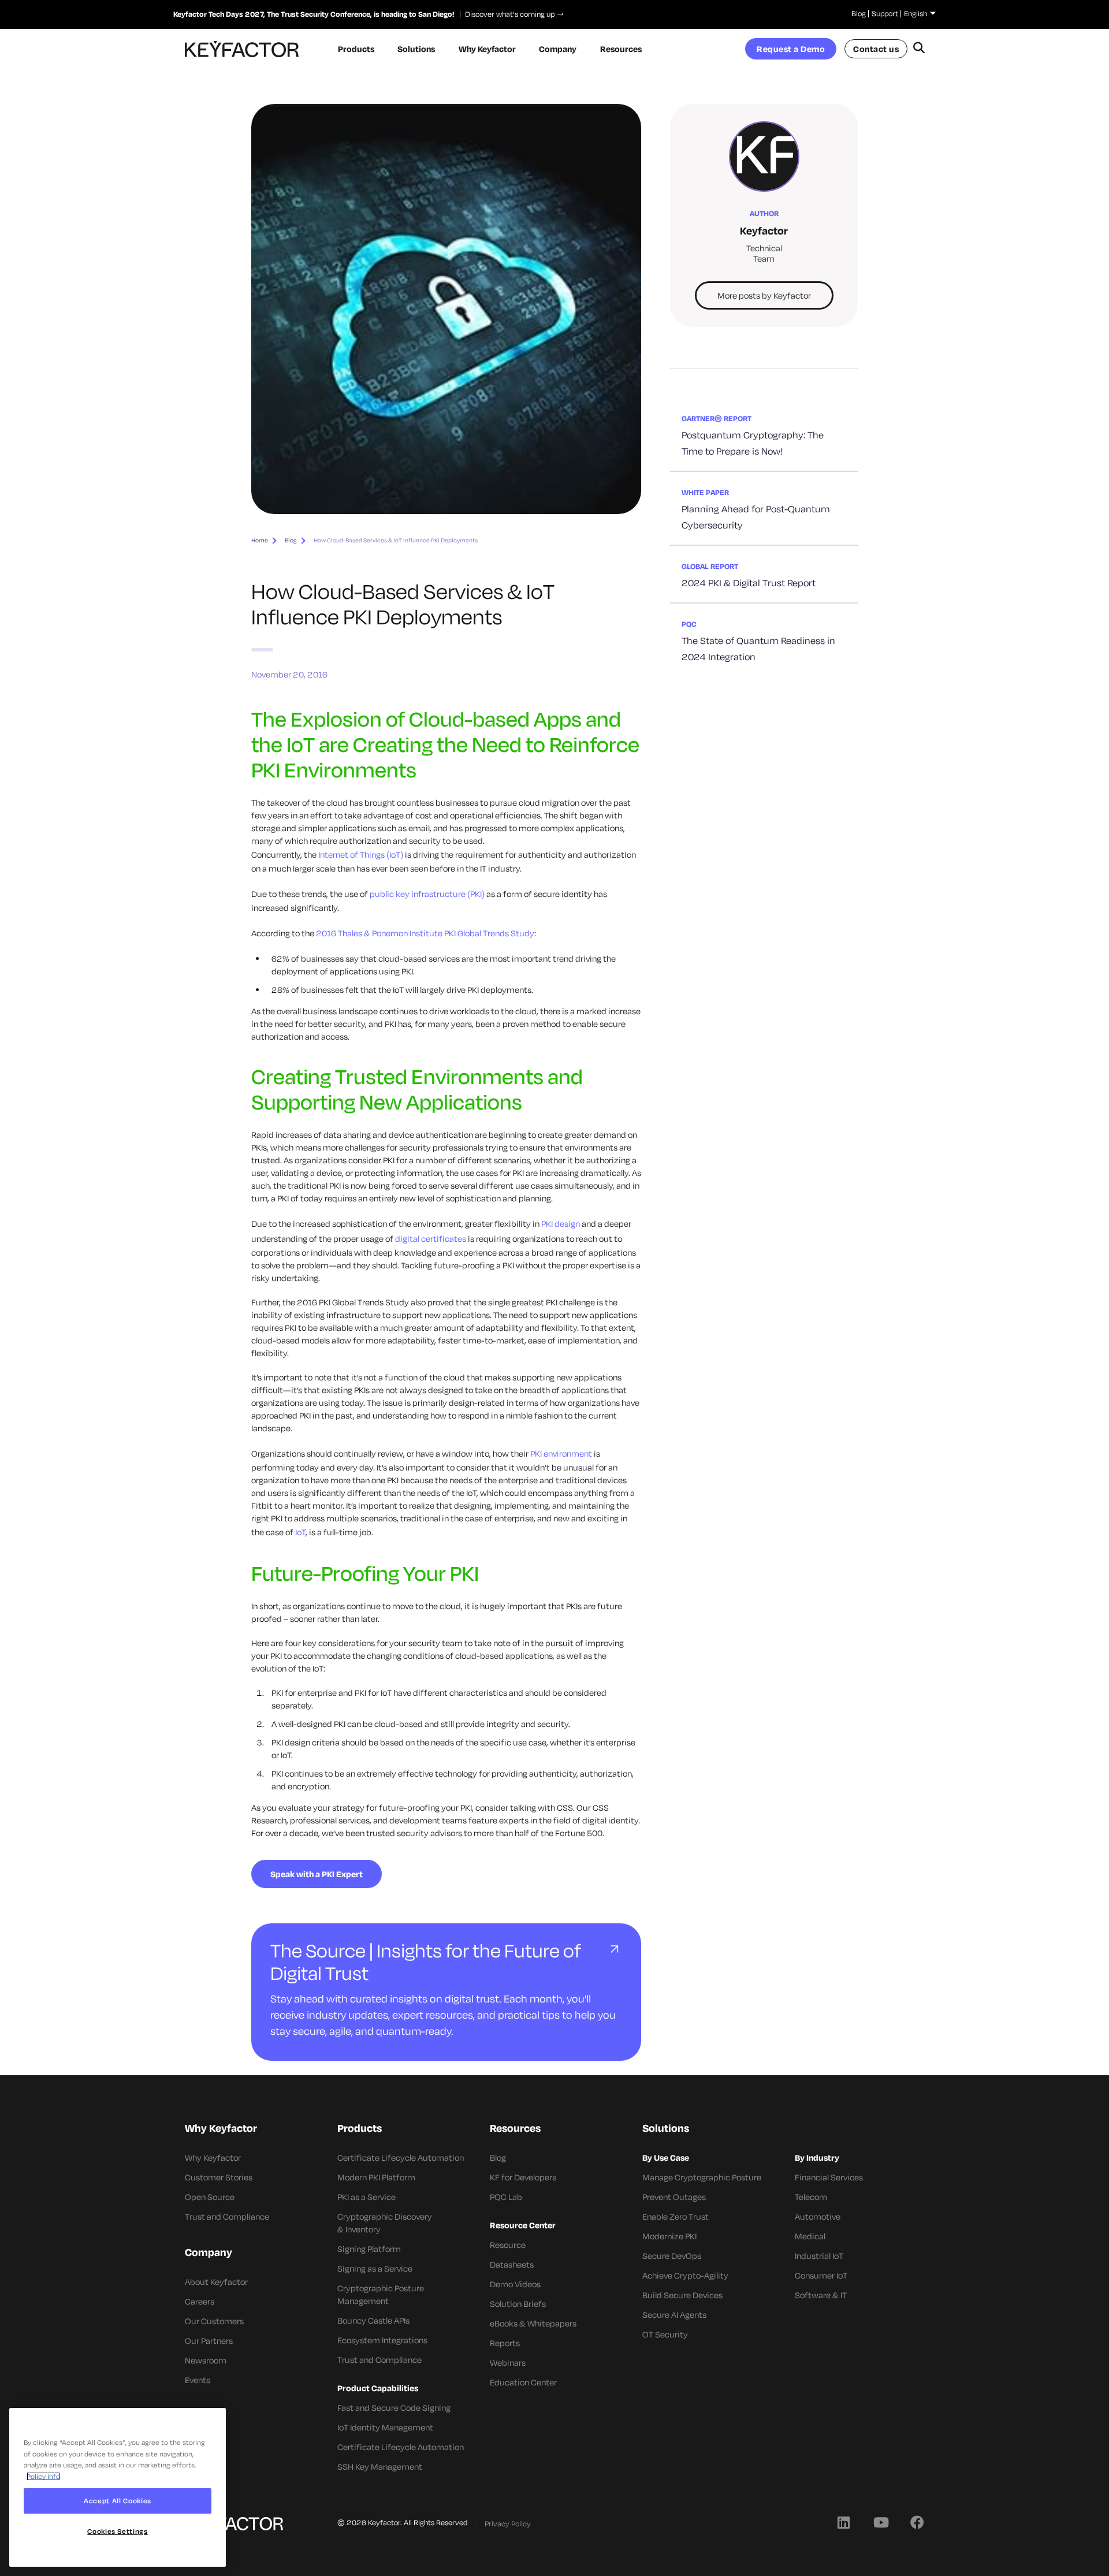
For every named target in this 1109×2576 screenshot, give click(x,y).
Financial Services (829, 2177)
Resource (508, 2245)
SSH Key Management (380, 2467)
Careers (200, 2301)
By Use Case (666, 2158)
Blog (859, 13)
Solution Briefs (518, 2304)
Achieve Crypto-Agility (685, 2275)
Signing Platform (369, 2249)
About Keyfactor (216, 2282)
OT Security (665, 2334)
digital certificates (431, 1239)
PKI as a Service (366, 2197)
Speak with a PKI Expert (317, 1874)
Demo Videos (515, 2284)
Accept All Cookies (118, 2501)
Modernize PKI (669, 2236)
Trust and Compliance (227, 2216)
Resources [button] (621, 49)
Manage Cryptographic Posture (702, 2177)
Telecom (811, 2197)
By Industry (817, 2158)
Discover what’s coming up (507, 14)
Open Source (210, 2197)
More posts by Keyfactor (764, 295)
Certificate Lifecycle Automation (401, 2158)
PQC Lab (506, 2197)
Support (885, 13)
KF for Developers (523, 2177)
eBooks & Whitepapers (533, 2323)
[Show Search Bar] (919, 49)
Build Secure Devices (682, 2295)
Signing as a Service (375, 2268)
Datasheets (512, 2264)
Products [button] (356, 49)
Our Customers (214, 2321)
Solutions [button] (416, 49)
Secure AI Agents (674, 2315)
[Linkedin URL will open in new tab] (843, 2522)
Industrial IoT (819, 2256)
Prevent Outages (674, 2197)
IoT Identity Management (385, 2427)
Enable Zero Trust (676, 2216)
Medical (810, 2236)
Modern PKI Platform (376, 2177)
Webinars (508, 2363)
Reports (505, 2343)
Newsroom (206, 2360)
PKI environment (561, 1453)
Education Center (523, 2382)
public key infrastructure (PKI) (427, 894)
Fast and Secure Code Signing (394, 2408)
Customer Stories (219, 2177)
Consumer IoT (821, 2275)
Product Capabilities (378, 2388)
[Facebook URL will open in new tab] (917, 2522)
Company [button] (558, 49)
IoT (300, 1532)
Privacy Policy (508, 2523)
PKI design (561, 1224)
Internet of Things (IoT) (361, 855)
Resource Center (523, 2225)
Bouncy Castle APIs (373, 2320)
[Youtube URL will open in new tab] (880, 2522)
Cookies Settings (118, 2531)
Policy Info (43, 2476)
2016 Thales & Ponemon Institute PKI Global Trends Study (425, 933)
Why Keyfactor (213, 2158)
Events (198, 2380)
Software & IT (821, 2295)
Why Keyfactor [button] (487, 49)
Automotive (818, 2216)
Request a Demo (791, 49)
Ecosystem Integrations (382, 2340)
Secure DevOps (672, 2256)
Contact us (876, 49)
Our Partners (209, 2341)
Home (260, 540)
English (916, 13)
